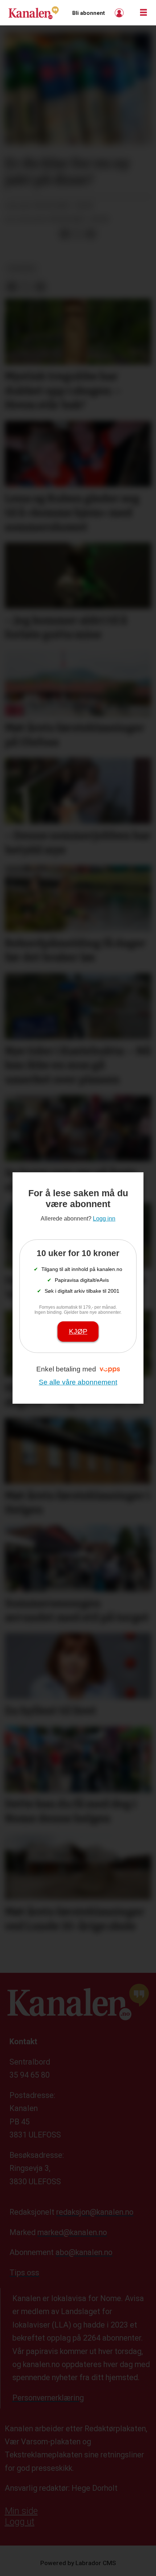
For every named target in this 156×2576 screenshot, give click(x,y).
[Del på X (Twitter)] (78, 234)
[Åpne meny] (143, 13)
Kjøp (78, 1331)
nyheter (22, 269)
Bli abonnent (89, 13)
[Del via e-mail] (91, 234)
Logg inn (120, 13)
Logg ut (20, 2522)
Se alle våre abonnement (78, 1382)
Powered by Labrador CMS (78, 2563)
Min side (21, 2511)
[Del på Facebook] (65, 234)
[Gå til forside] (34, 13)
